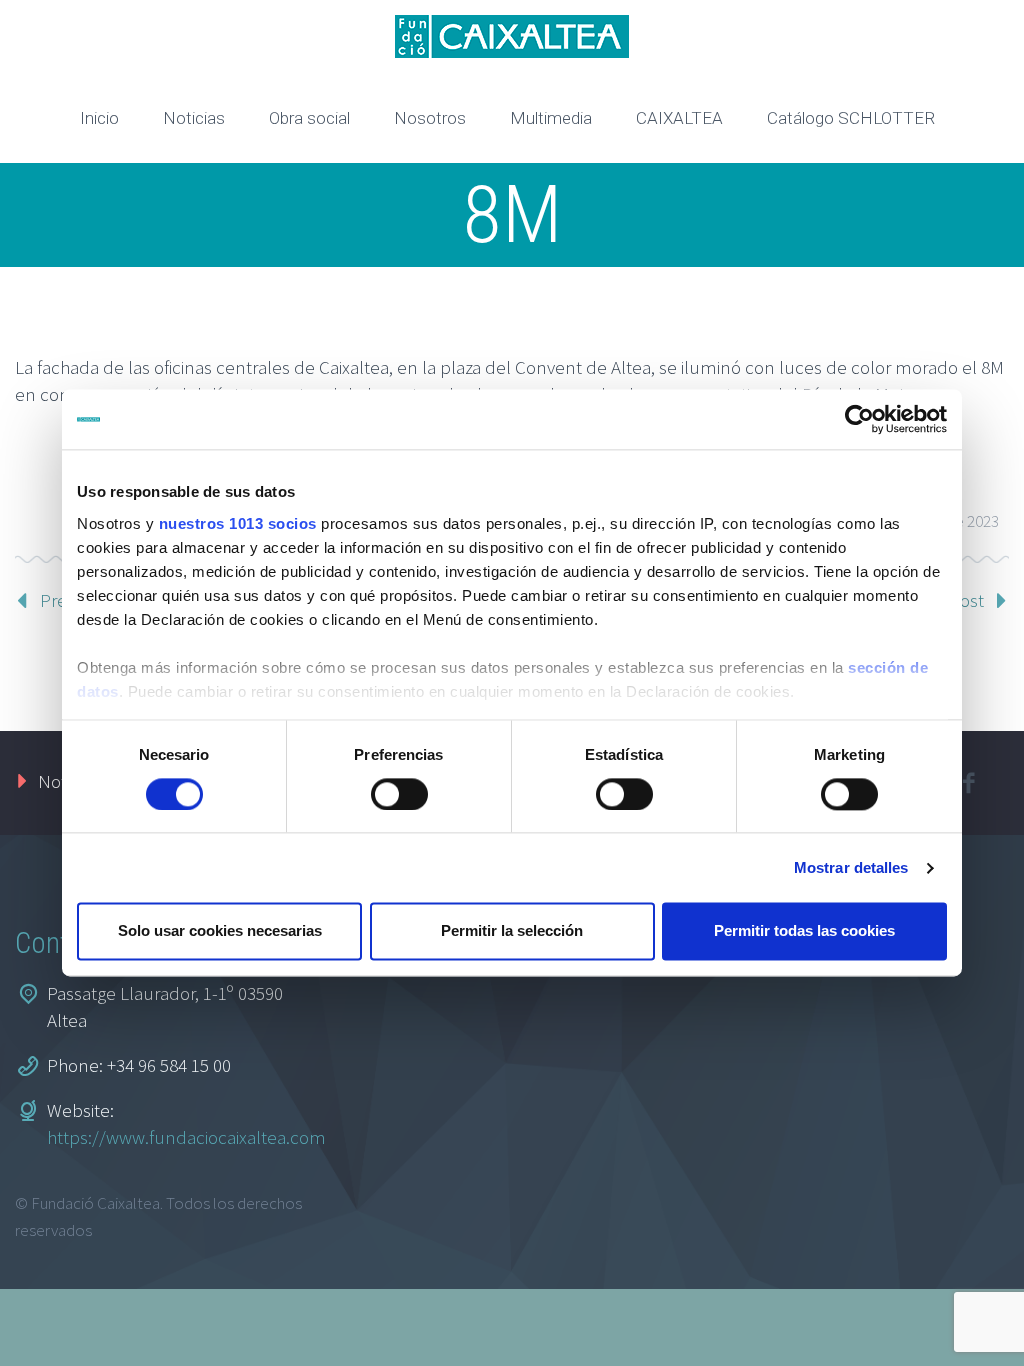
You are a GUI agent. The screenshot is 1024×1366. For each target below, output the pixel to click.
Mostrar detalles (851, 867)
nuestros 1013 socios (238, 523)
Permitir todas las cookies (804, 931)
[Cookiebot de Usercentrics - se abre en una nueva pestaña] (859, 419)
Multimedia (551, 118)
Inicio (99, 118)
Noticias (194, 118)
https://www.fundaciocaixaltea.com (186, 1137)
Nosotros (430, 118)
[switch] (399, 794)
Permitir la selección (512, 931)
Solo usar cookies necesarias (220, 931)
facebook (969, 783)
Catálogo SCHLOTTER (851, 118)
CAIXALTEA (679, 118)
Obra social (309, 118)
